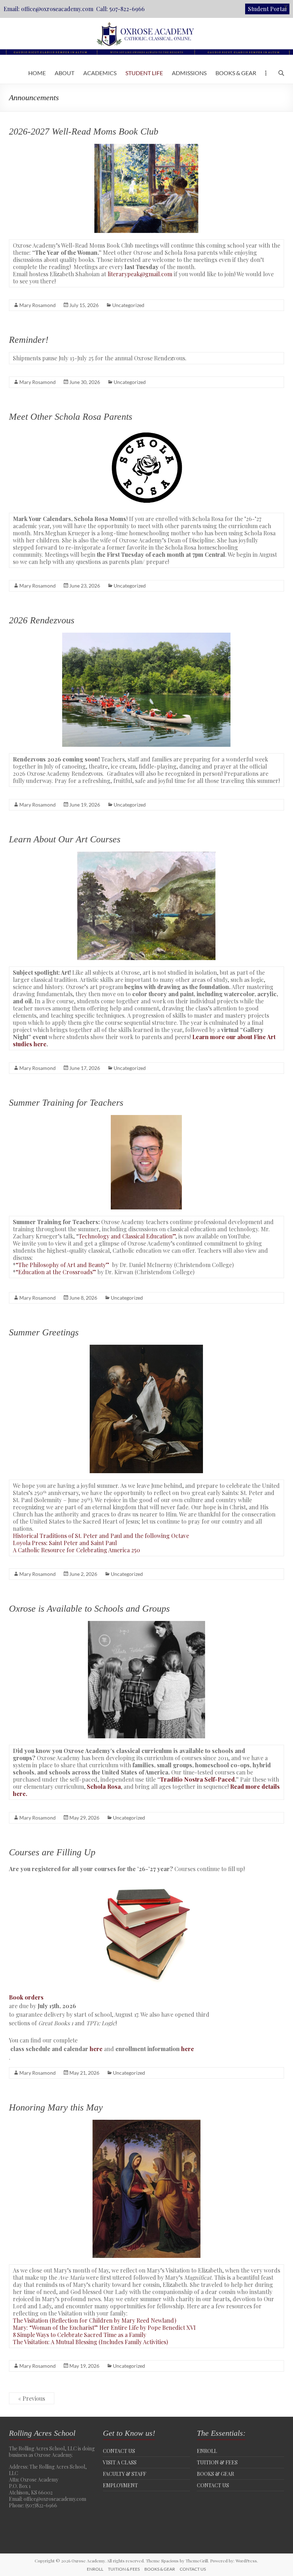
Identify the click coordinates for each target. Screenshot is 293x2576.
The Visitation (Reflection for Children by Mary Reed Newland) (95, 2320)
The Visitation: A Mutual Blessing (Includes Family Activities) (90, 2342)
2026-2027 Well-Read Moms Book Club (84, 132)
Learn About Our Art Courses (65, 839)
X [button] (286, 7)
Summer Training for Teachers (66, 1103)
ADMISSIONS (189, 73)
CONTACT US (119, 2451)
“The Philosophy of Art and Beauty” (63, 1265)
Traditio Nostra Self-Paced (197, 1779)
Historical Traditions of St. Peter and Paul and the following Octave (101, 1536)
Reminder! (29, 340)
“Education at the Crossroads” (56, 1272)
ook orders (28, 1997)
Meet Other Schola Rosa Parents (71, 417)
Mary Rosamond (38, 305)
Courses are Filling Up (52, 1852)
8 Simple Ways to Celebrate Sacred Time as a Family (80, 2335)
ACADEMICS (100, 73)
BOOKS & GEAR (236, 73)
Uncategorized (128, 305)
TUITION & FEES (217, 2462)
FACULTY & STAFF (125, 2474)
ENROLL (207, 2451)
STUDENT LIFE (144, 73)
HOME (37, 73)
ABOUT (64, 73)
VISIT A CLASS (120, 2462)
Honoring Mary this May (56, 2107)
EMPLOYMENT (120, 2485)
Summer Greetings (44, 1332)
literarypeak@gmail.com (140, 274)
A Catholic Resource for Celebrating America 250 (76, 1550)
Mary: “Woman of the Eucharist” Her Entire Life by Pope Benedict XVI (104, 2327)
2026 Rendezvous (42, 620)
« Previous (32, 2398)
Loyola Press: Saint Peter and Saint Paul (65, 1543)
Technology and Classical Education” (127, 1236)
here (96, 2049)
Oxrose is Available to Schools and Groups (89, 1609)
